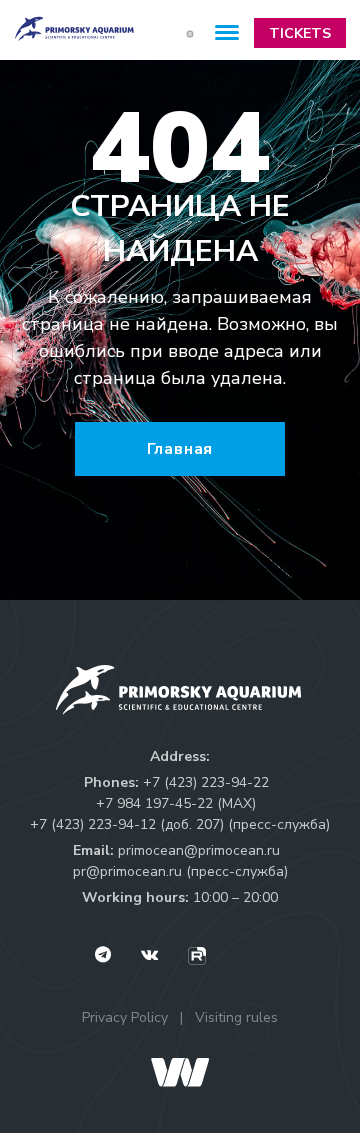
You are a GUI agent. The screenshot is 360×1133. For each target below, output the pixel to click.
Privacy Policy (125, 1017)
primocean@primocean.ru (199, 850)
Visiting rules (236, 1017)
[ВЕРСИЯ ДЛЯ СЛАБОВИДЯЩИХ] (190, 33)
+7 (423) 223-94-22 (206, 782)
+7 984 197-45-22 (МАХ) (176, 803)
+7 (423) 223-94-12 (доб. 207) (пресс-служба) (180, 824)
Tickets (300, 33)
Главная (180, 449)
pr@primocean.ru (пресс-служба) (180, 871)
